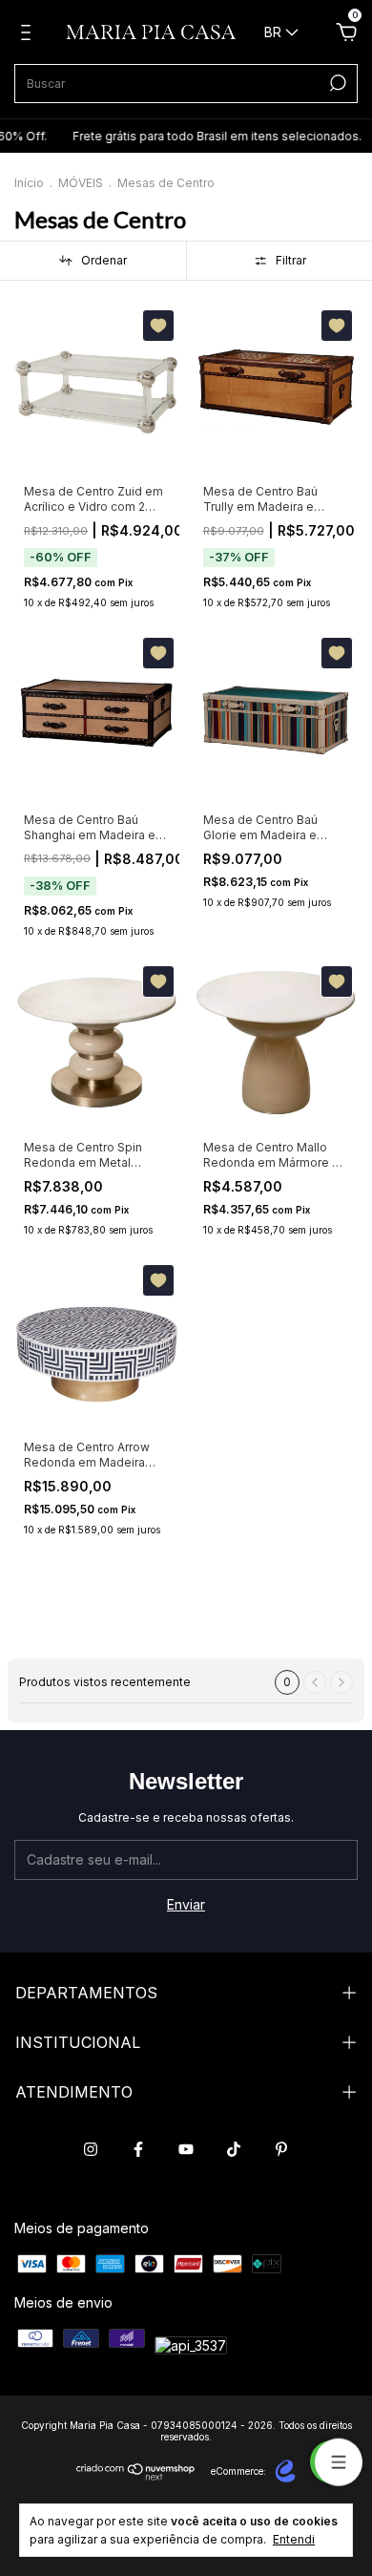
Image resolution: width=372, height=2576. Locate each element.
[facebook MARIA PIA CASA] (138, 2149)
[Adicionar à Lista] (158, 326)
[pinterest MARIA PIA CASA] (281, 2149)
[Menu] (29, 35)
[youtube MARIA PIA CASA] (186, 2149)
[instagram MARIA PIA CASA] (91, 2149)
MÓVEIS (81, 183)
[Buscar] (336, 83)
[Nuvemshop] (136, 2475)
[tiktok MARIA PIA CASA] (234, 2149)
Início (29, 183)
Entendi (294, 2539)
